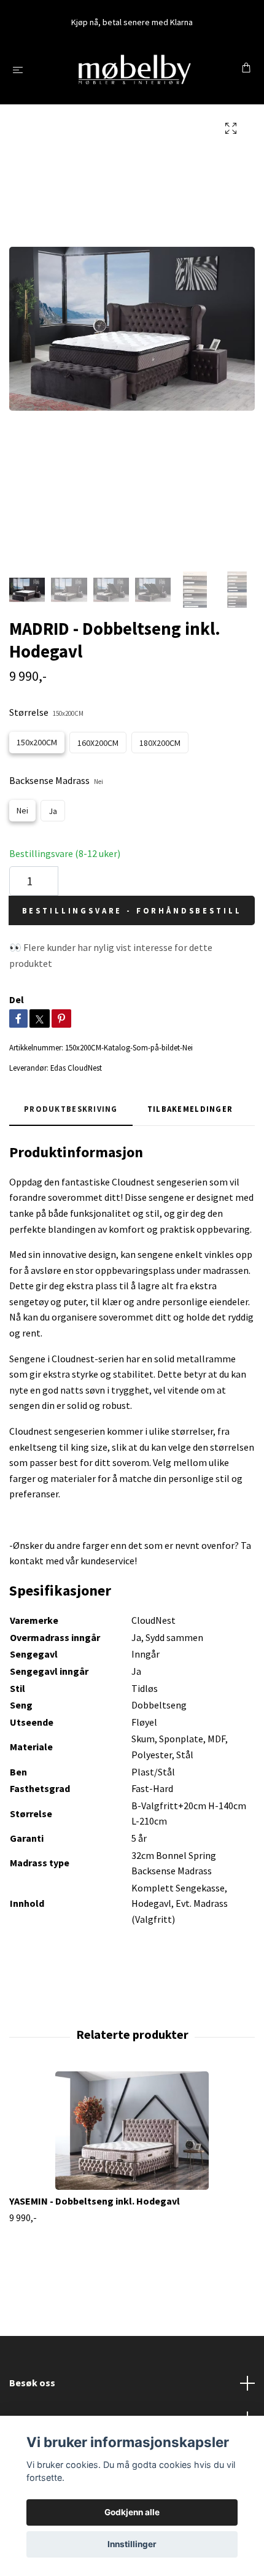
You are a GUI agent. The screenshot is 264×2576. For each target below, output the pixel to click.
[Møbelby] (134, 69)
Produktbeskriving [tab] (71, 1109)
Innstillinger (132, 2544)
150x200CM (37, 742)
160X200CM (98, 743)
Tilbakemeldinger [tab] (190, 1109)
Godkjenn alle (132, 2512)
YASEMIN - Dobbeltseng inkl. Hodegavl (95, 2201)
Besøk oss (32, 2383)
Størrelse (46, 712)
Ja (53, 811)
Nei (22, 810)
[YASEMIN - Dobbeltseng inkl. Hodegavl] (132, 2131)
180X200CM (160, 743)
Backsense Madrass (56, 780)
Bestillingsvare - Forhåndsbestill (132, 910)
